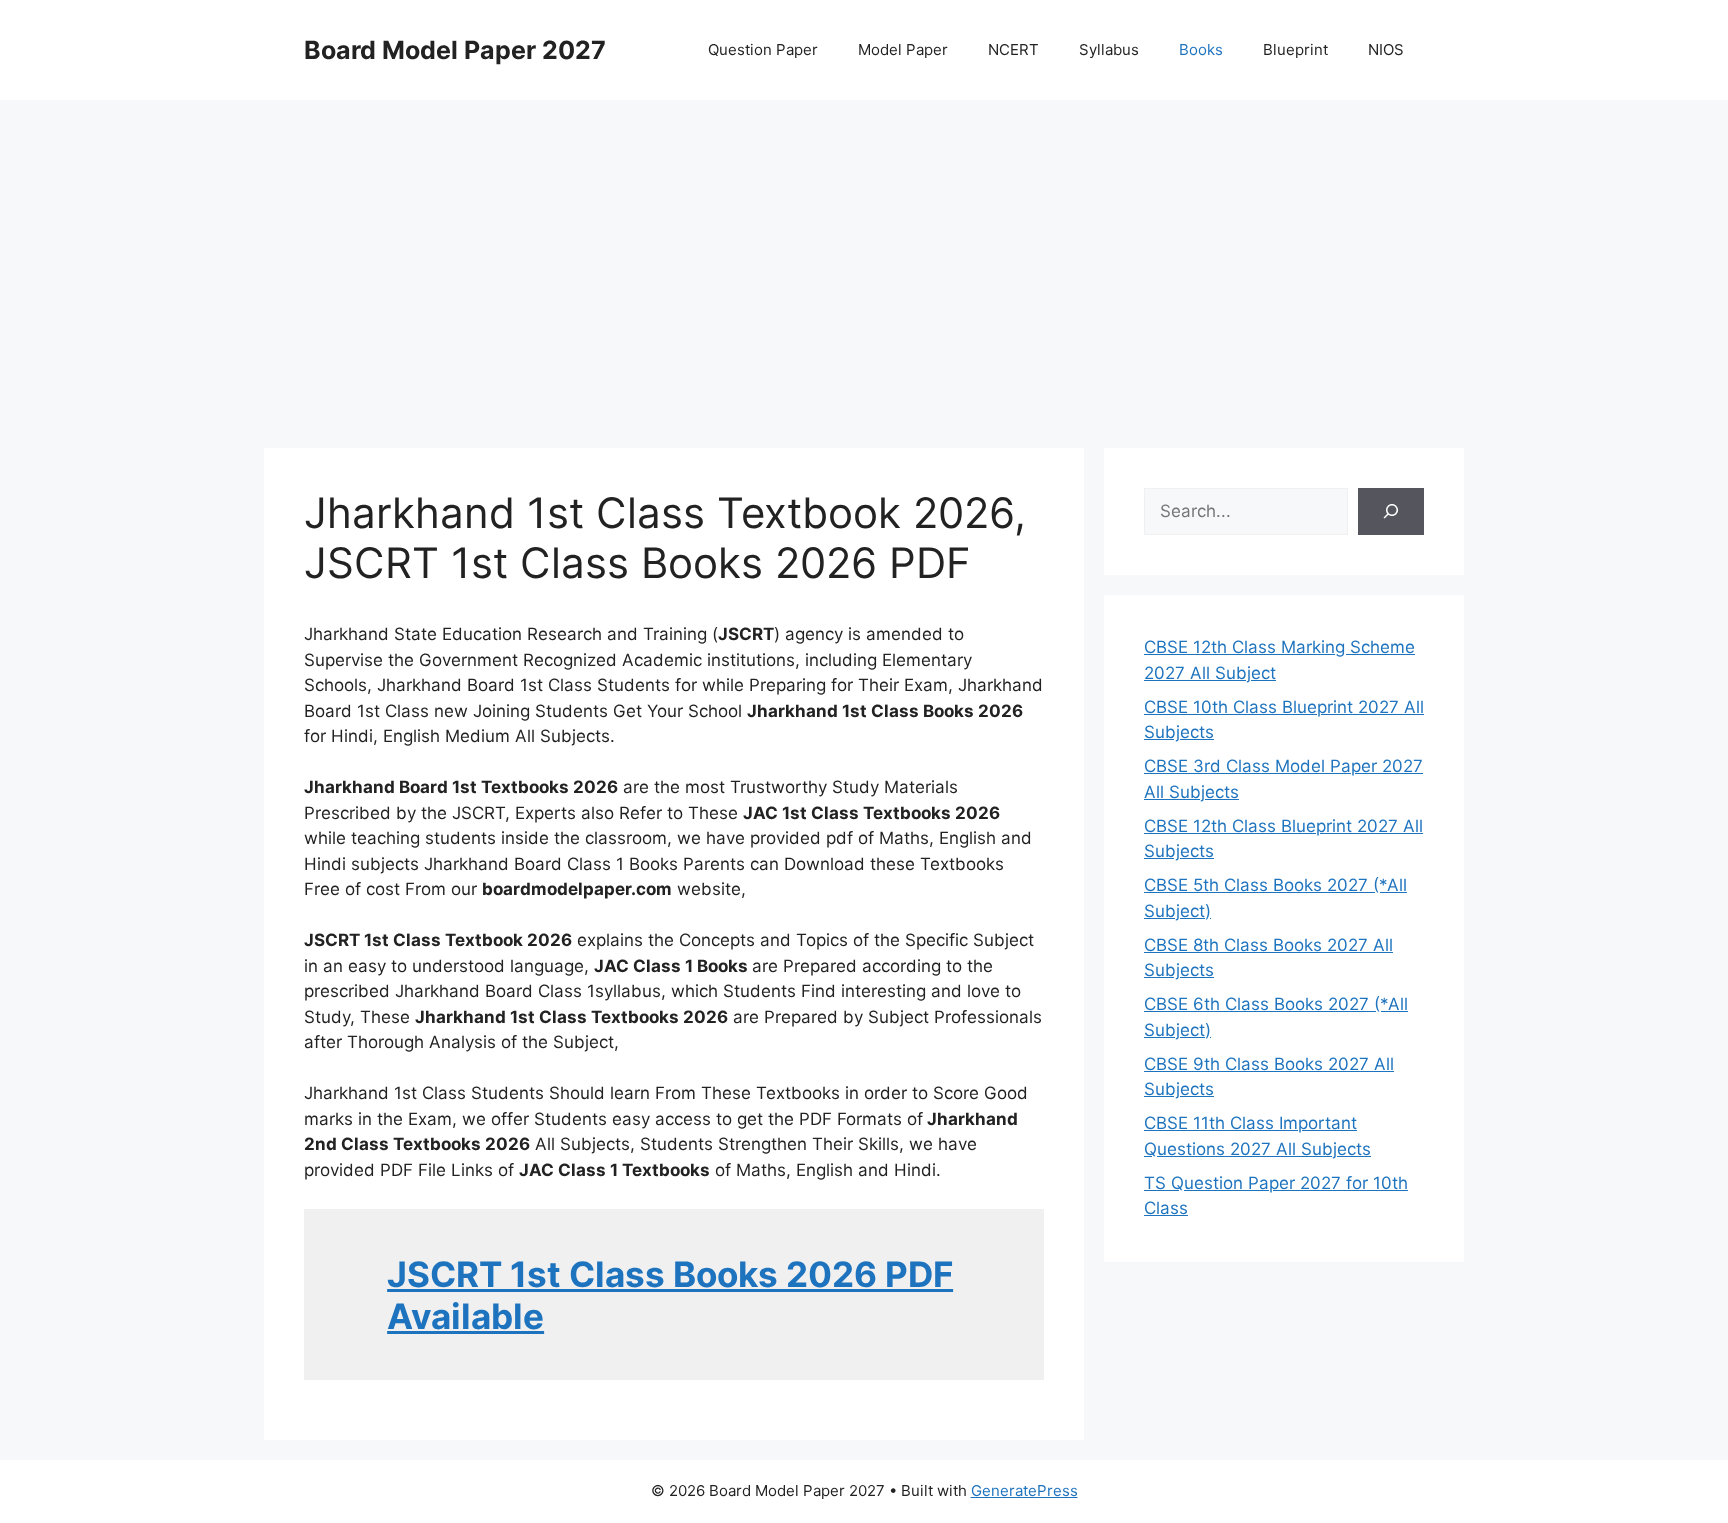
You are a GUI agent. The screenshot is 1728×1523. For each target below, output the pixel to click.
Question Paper (763, 49)
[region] (864, 260)
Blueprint (1295, 49)
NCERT (1013, 49)
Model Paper (903, 49)
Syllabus (1109, 49)
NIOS (1386, 49)
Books (1201, 49)
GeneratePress (1024, 1490)
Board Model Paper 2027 (455, 50)
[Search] (1391, 512)
